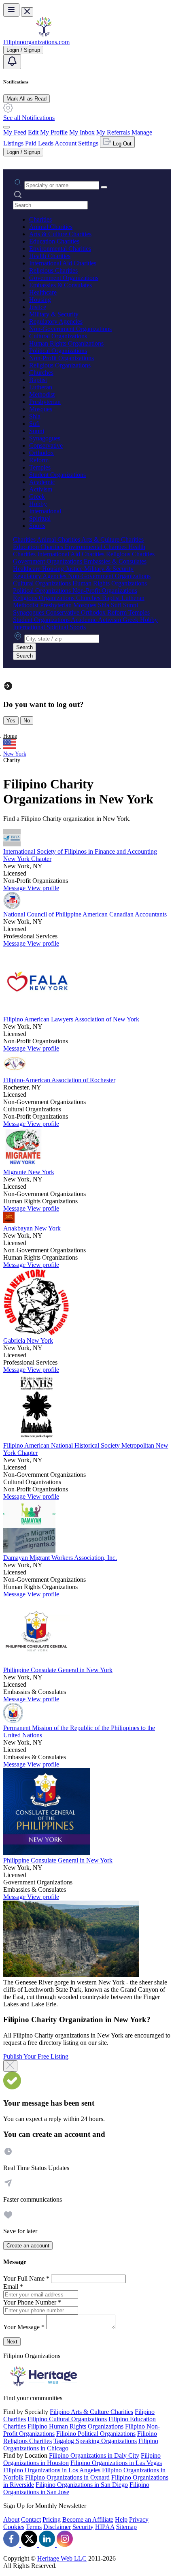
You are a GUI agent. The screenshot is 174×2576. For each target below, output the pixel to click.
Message (15, 888)
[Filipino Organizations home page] (44, 35)
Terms (34, 2527)
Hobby (38, 504)
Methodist (42, 394)
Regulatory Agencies (56, 321)
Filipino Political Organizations (96, 2434)
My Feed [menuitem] (15, 132)
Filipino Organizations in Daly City (94, 2455)
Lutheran (41, 387)
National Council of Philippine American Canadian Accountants (85, 914)
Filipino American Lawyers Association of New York (71, 1019)
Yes (11, 721)
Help (121, 2519)
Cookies (14, 2527)
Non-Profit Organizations (62, 358)
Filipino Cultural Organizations (67, 2419)
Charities (40, 219)
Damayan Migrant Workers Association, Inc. (60, 1558)
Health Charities (50, 256)
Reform (39, 460)
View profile (43, 888)
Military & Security (54, 314)
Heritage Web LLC (62, 2558)
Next (12, 2342)
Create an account (28, 2246)
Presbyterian (45, 402)
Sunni (37, 431)
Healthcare (43, 292)
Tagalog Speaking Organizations (95, 2441)
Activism (41, 489)
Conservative (46, 445)
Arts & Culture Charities (60, 234)
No (27, 721)
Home (10, 736)
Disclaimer (57, 2527)
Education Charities (54, 241)
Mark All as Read (27, 99)
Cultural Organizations (58, 336)
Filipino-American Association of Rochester (59, 1080)
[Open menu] (11, 10)
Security (83, 2527)
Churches (41, 373)
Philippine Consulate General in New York (58, 1670)
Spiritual (40, 518)
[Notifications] (12, 62)
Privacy (139, 2519)
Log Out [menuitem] (121, 144)
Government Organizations (64, 278)
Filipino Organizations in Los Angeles (52, 2470)
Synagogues (45, 438)
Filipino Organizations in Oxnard (67, 2477)
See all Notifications (29, 118)
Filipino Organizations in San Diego (82, 2485)
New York (15, 754)
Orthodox (41, 453)
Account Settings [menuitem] (76, 143)
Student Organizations (57, 475)
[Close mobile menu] (27, 12)
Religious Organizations (60, 365)
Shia (35, 416)
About (11, 2519)
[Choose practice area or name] (104, 187)
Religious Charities (53, 270)
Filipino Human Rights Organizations (75, 2426)
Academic (42, 482)
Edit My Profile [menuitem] (48, 132)
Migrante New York (29, 1172)
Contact (31, 2519)
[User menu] (6, 127)
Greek (37, 497)
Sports (37, 526)
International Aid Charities (63, 263)
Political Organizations (58, 351)
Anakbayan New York (32, 1228)
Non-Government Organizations (70, 329)
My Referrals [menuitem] (113, 132)
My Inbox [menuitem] (82, 132)
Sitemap (126, 2527)
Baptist (38, 380)
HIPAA (105, 2527)
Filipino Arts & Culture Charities (91, 2412)
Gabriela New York (28, 1340)
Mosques (41, 409)
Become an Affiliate (88, 2519)
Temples (40, 467)
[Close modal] (10, 2066)
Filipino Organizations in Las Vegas (116, 2463)
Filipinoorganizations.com (36, 42)
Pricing (52, 2519)
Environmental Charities (60, 249)
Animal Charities (51, 227)
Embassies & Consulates (60, 285)
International (45, 511)
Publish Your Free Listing (36, 2056)
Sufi (34, 424)
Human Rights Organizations (66, 343)
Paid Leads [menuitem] (39, 143)
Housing (40, 300)
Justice (38, 307)
